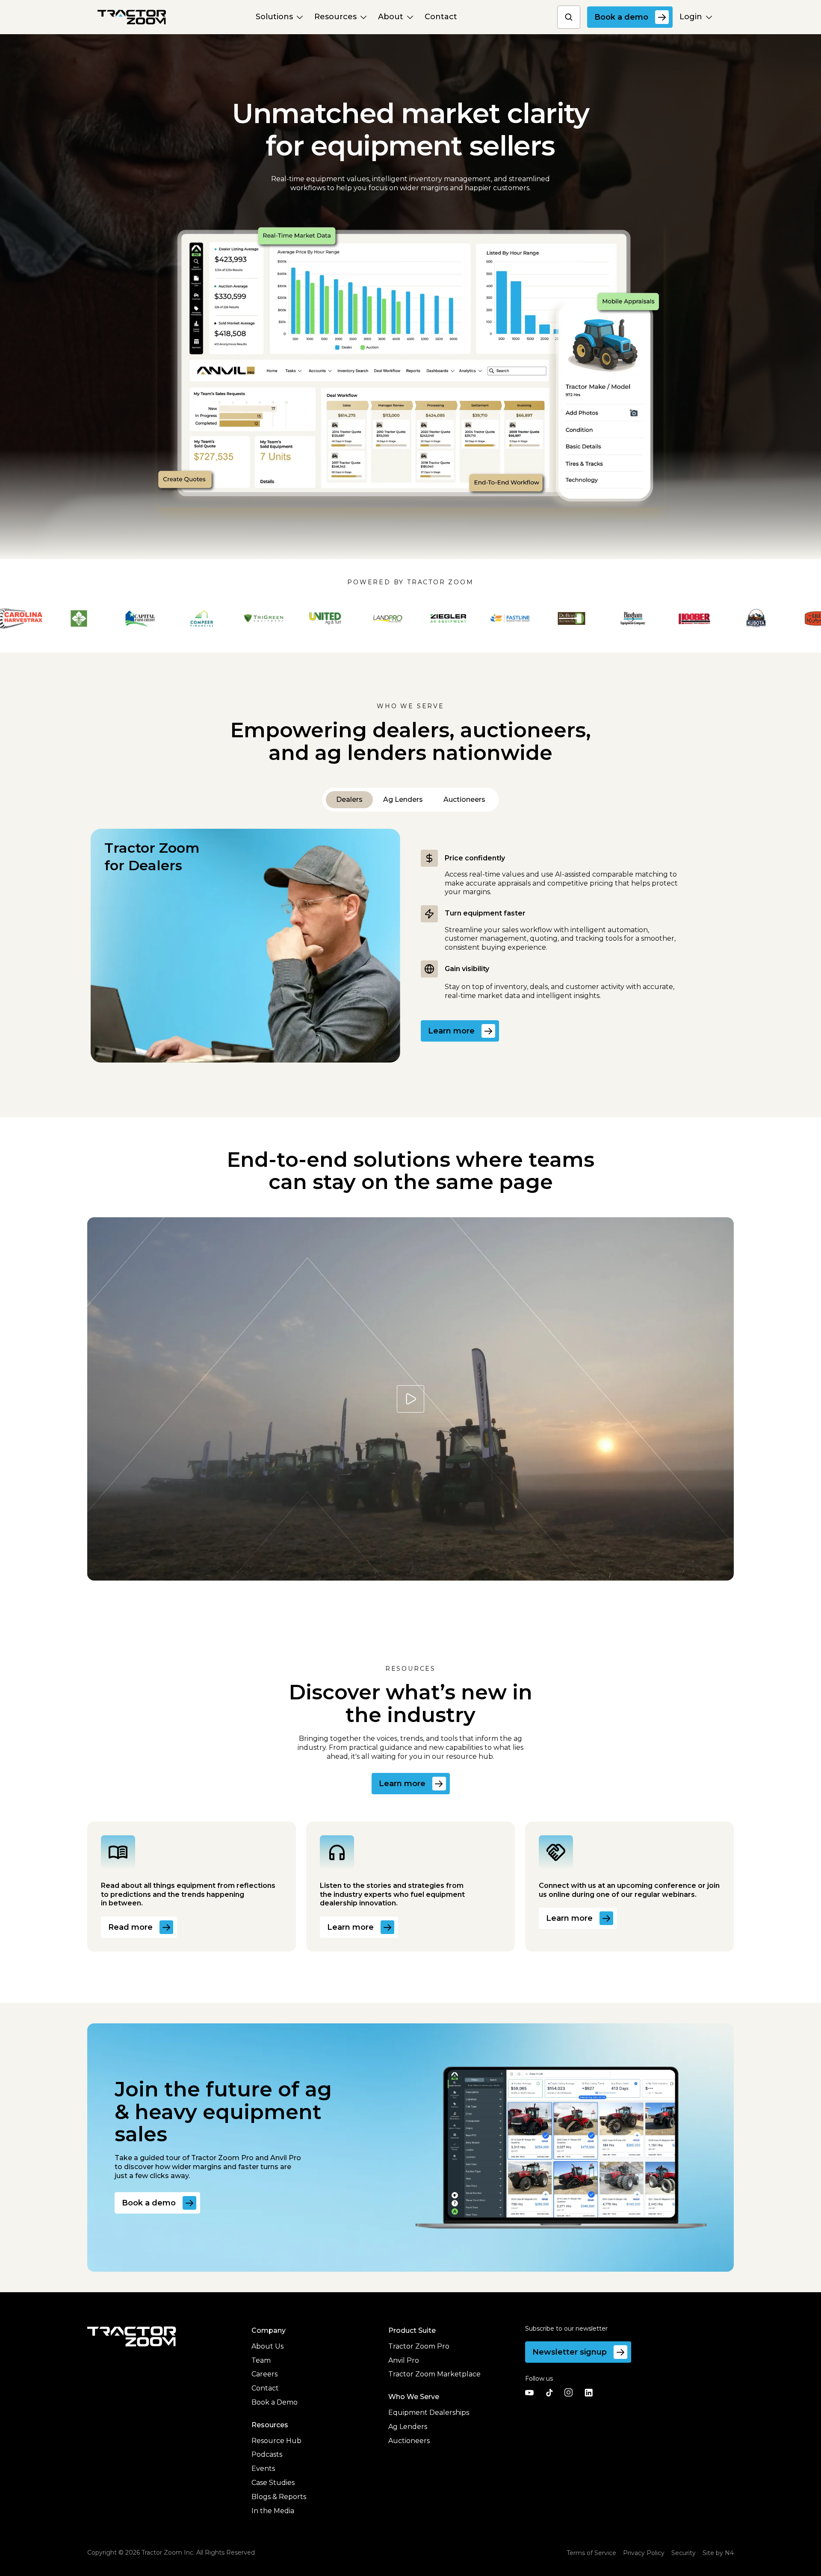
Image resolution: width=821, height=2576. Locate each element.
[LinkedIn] (588, 2393)
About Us (267, 2346)
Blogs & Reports (279, 2497)
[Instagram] (569, 2393)
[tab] (349, 800)
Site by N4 (718, 2553)
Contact (265, 2388)
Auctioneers (409, 2441)
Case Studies (273, 2483)
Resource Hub (276, 2441)
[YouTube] (529, 2393)
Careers (264, 2374)
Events (263, 2469)
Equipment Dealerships (429, 2413)
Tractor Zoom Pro (419, 2346)
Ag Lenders (408, 2427)
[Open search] (569, 17)
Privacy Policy (644, 2553)
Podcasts (267, 2454)
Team (261, 2360)
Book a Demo (275, 2402)
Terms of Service (591, 2553)
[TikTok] (549, 2393)
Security (684, 2553)
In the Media (273, 2511)
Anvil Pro (404, 2360)
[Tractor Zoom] (132, 2336)
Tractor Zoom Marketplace (434, 2374)
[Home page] (132, 17)
